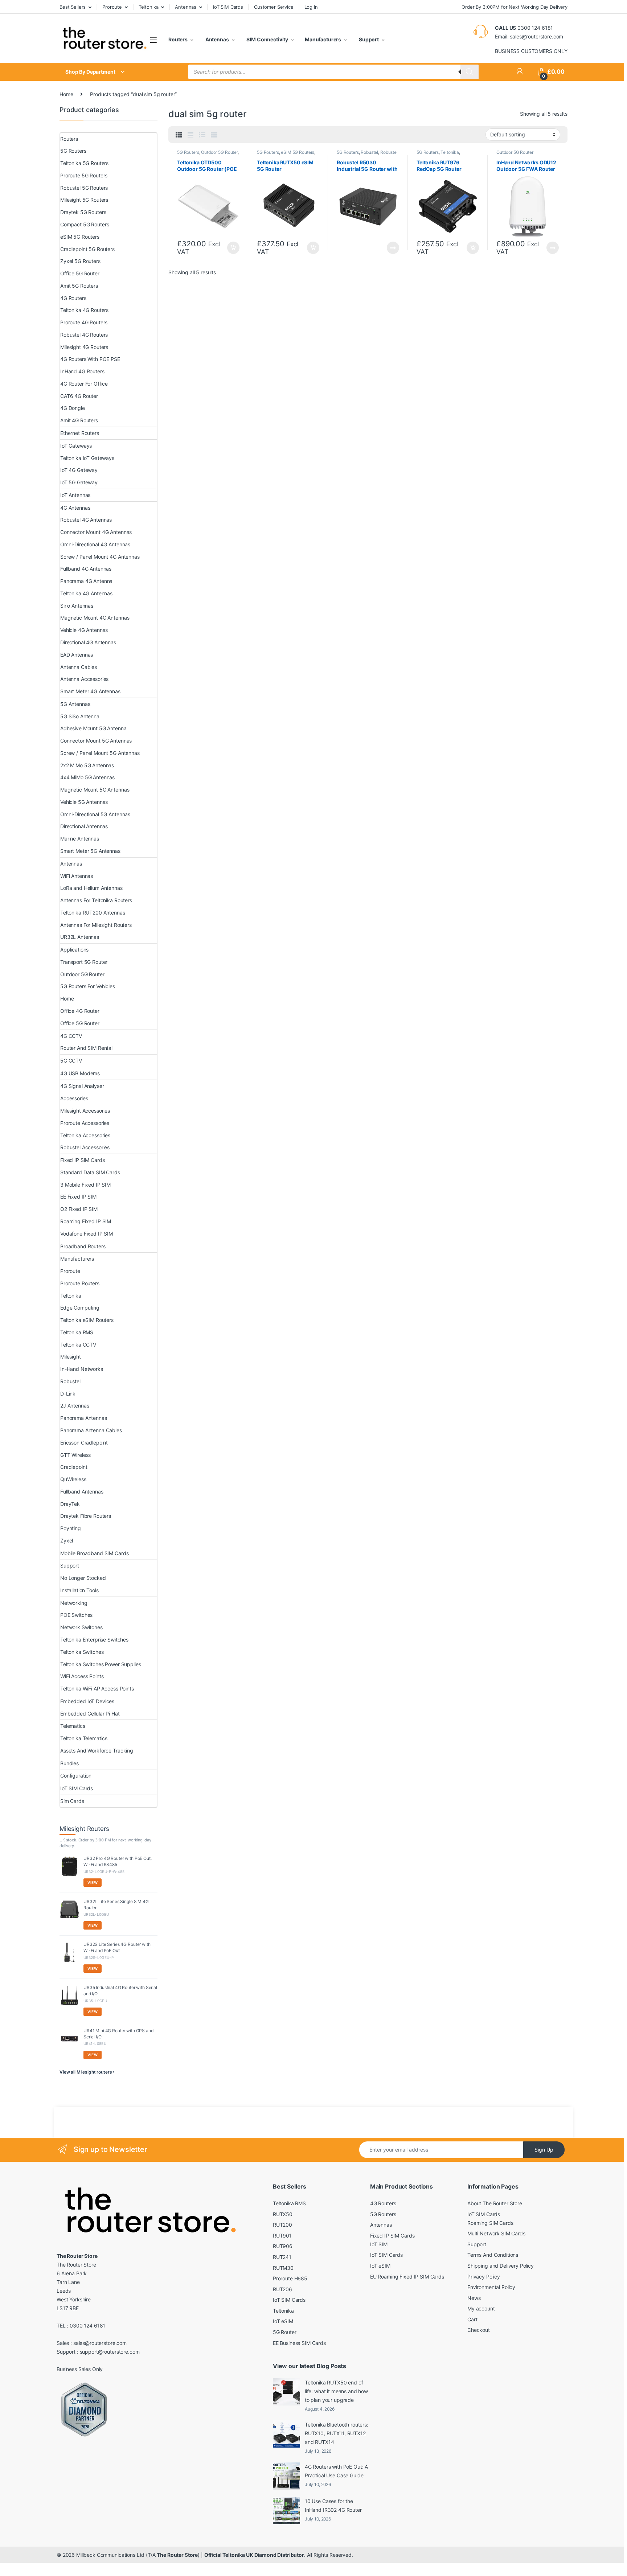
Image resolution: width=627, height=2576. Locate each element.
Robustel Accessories (85, 1147)
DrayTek (70, 1504)
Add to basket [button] (231, 248)
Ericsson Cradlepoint (84, 1443)
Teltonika (149, 7)
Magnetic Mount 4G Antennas (95, 618)
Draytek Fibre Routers (86, 1516)
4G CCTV (71, 1036)
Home (66, 94)
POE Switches (76, 1615)
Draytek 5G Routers (83, 212)
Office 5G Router (80, 273)
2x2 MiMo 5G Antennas (87, 765)
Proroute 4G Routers (84, 322)
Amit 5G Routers (79, 286)
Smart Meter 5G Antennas (90, 851)
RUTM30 (283, 2268)
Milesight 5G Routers (84, 200)
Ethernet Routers (80, 433)
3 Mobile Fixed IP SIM (85, 1185)
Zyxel (67, 1540)
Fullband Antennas (82, 1492)
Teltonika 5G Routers (84, 163)
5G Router (285, 2332)
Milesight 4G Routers (84, 347)
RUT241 (282, 2257)
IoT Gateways (76, 446)
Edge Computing (80, 1308)
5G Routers (188, 152)
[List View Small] (214, 135)
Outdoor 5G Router (219, 152)
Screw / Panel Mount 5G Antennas (100, 753)
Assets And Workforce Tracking (97, 1751)
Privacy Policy (484, 2277)
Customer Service (274, 7)
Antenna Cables (79, 667)
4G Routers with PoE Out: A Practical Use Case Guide (336, 2471)
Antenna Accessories (84, 679)
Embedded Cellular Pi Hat (90, 1714)
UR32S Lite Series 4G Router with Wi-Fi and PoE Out (117, 1947)
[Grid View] (179, 135)
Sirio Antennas (77, 606)
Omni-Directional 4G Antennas (95, 544)
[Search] (470, 72)
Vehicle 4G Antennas (84, 630)
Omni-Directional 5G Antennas (95, 814)
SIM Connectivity (267, 39)
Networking (74, 1603)
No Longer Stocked (83, 1578)
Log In (311, 7)
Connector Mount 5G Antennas (96, 741)
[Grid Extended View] (190, 135)
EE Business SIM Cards (299, 2343)
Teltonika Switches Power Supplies (101, 1664)
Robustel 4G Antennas (86, 520)
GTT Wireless (75, 1455)
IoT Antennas (75, 495)
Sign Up (544, 2150)
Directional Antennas (84, 826)
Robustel (369, 152)
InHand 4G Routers (82, 371)
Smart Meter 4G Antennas (90, 691)
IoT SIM (379, 2244)
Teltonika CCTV (78, 1345)
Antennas (186, 7)
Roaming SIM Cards (490, 2223)
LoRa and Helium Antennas (91, 888)
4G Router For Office (84, 384)
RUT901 (282, 2236)
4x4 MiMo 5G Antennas (87, 777)
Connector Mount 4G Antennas (96, 532)
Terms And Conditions (493, 2255)
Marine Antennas (80, 839)
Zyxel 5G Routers (80, 261)
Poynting (71, 1528)
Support (368, 39)
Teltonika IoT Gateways (87, 458)
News (474, 2298)
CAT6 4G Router (79, 396)
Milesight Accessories (85, 1111)
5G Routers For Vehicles (88, 986)
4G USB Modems (80, 1073)
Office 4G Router (80, 1011)
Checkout (479, 2330)
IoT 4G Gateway (79, 470)
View (93, 1882)
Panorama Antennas (84, 1418)
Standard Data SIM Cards (90, 1172)
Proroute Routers (80, 1283)
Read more (393, 248)
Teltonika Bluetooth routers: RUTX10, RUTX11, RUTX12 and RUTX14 (337, 2433)
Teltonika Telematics (84, 1738)
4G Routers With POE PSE (90, 359)
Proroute (112, 7)
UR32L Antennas (80, 937)
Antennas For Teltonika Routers (96, 900)
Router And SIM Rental (86, 1048)
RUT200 (282, 2225)
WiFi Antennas (77, 876)
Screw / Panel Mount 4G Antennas (100, 557)
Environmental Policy (491, 2287)
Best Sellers (73, 7)
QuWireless (73, 1479)
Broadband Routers (83, 1246)
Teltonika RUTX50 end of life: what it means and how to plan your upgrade (336, 2391)
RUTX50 (283, 2214)
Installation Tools (79, 1590)
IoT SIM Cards (228, 7)
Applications (74, 950)
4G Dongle (73, 408)
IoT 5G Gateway (79, 482)
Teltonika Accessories (85, 1135)
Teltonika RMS (77, 1332)
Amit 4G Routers (79, 420)
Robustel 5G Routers (84, 188)
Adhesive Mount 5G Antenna (93, 728)
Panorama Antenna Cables (91, 1430)
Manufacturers (323, 39)
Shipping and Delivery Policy (501, 2266)
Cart (472, 2319)
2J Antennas (75, 1406)
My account (481, 2308)
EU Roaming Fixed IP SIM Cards (407, 2277)
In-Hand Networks (82, 1369)
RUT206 (282, 2289)
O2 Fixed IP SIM (79, 1209)
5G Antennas (75, 704)
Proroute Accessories (85, 1123)
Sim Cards (72, 1801)
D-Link (68, 1394)
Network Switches (81, 1627)
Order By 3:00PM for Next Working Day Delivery (515, 7)
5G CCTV (71, 1061)
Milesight (71, 1357)
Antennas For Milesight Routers (96, 925)
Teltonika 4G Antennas (86, 593)
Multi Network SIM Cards (496, 2233)
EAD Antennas (77, 655)
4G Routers (73, 298)
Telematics (73, 1726)
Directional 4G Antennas (88, 642)
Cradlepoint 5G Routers (87, 249)
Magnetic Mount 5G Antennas (95, 790)
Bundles (69, 1763)
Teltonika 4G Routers (84, 310)
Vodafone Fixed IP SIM (87, 1234)
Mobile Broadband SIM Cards (94, 1553)
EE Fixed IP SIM (78, 1197)
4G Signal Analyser (82, 1086)
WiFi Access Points (82, 1676)
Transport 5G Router (84, 962)
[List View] (202, 135)
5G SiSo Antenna (80, 716)
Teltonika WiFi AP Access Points (97, 1688)
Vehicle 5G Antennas (84, 802)
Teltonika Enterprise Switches (94, 1640)
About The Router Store (495, 2203)
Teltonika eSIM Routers (87, 1320)
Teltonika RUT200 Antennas (93, 913)
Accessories (74, 1098)
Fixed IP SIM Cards (82, 1160)
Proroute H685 (290, 2278)
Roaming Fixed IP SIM (86, 1221)
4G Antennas (75, 508)
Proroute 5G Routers (84, 175)
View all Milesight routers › (87, 2072)
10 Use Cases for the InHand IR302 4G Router (333, 2505)
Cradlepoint (74, 1467)
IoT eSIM (283, 2321)
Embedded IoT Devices (87, 1701)
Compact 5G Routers (85, 224)
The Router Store (177, 2555)
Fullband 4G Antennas (86, 569)
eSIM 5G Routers (298, 152)
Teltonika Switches (82, 1652)
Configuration (76, 1776)
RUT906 (283, 2246)
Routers (178, 39)
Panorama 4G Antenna (86, 581)
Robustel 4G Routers (84, 335)
